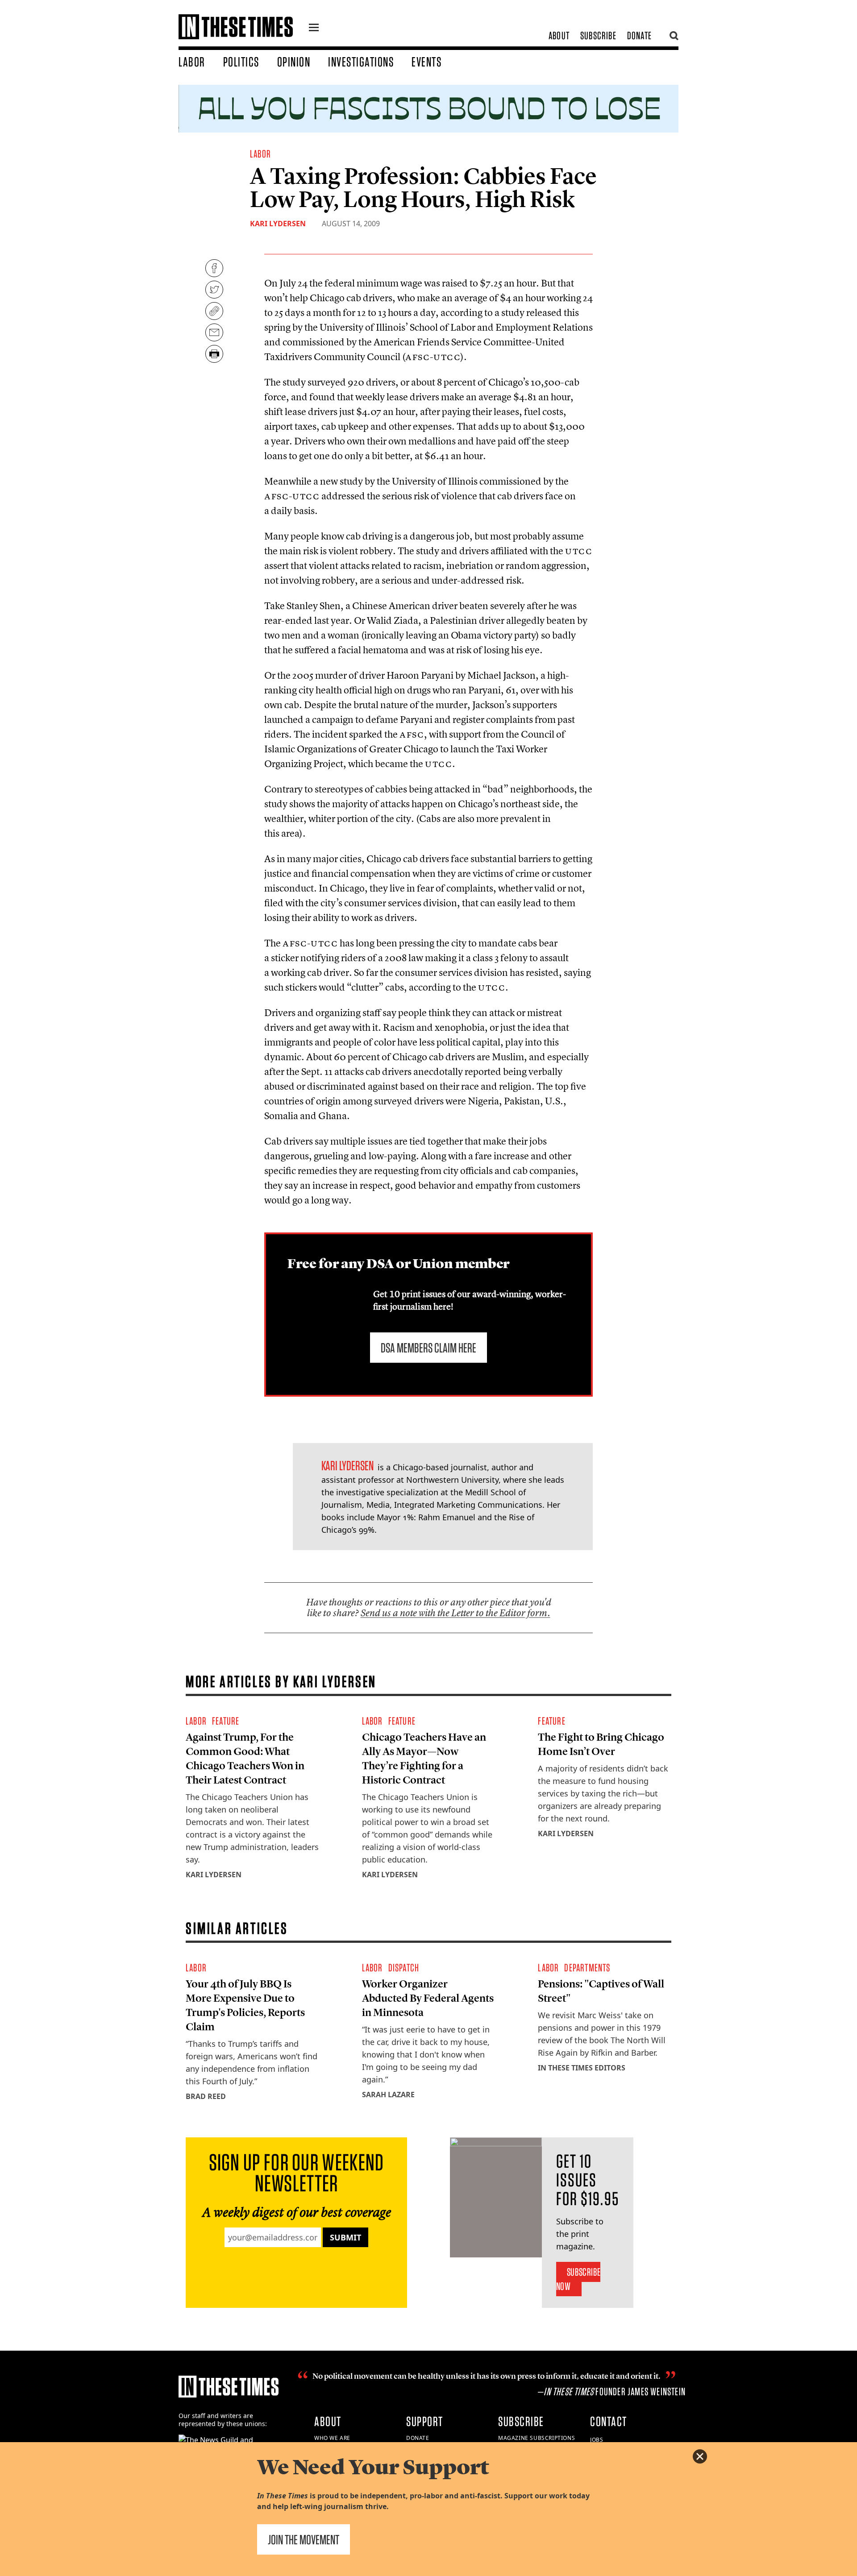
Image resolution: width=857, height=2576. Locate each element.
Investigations (361, 62)
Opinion (294, 62)
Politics (241, 62)
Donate (639, 35)
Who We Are (332, 2438)
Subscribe (598, 35)
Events (426, 62)
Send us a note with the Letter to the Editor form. (456, 1613)
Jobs (597, 2440)
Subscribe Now (578, 2279)
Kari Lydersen (278, 224)
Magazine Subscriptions (537, 2438)
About (559, 35)
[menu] (314, 29)
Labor (192, 62)
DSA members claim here (428, 1348)
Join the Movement (304, 2539)
